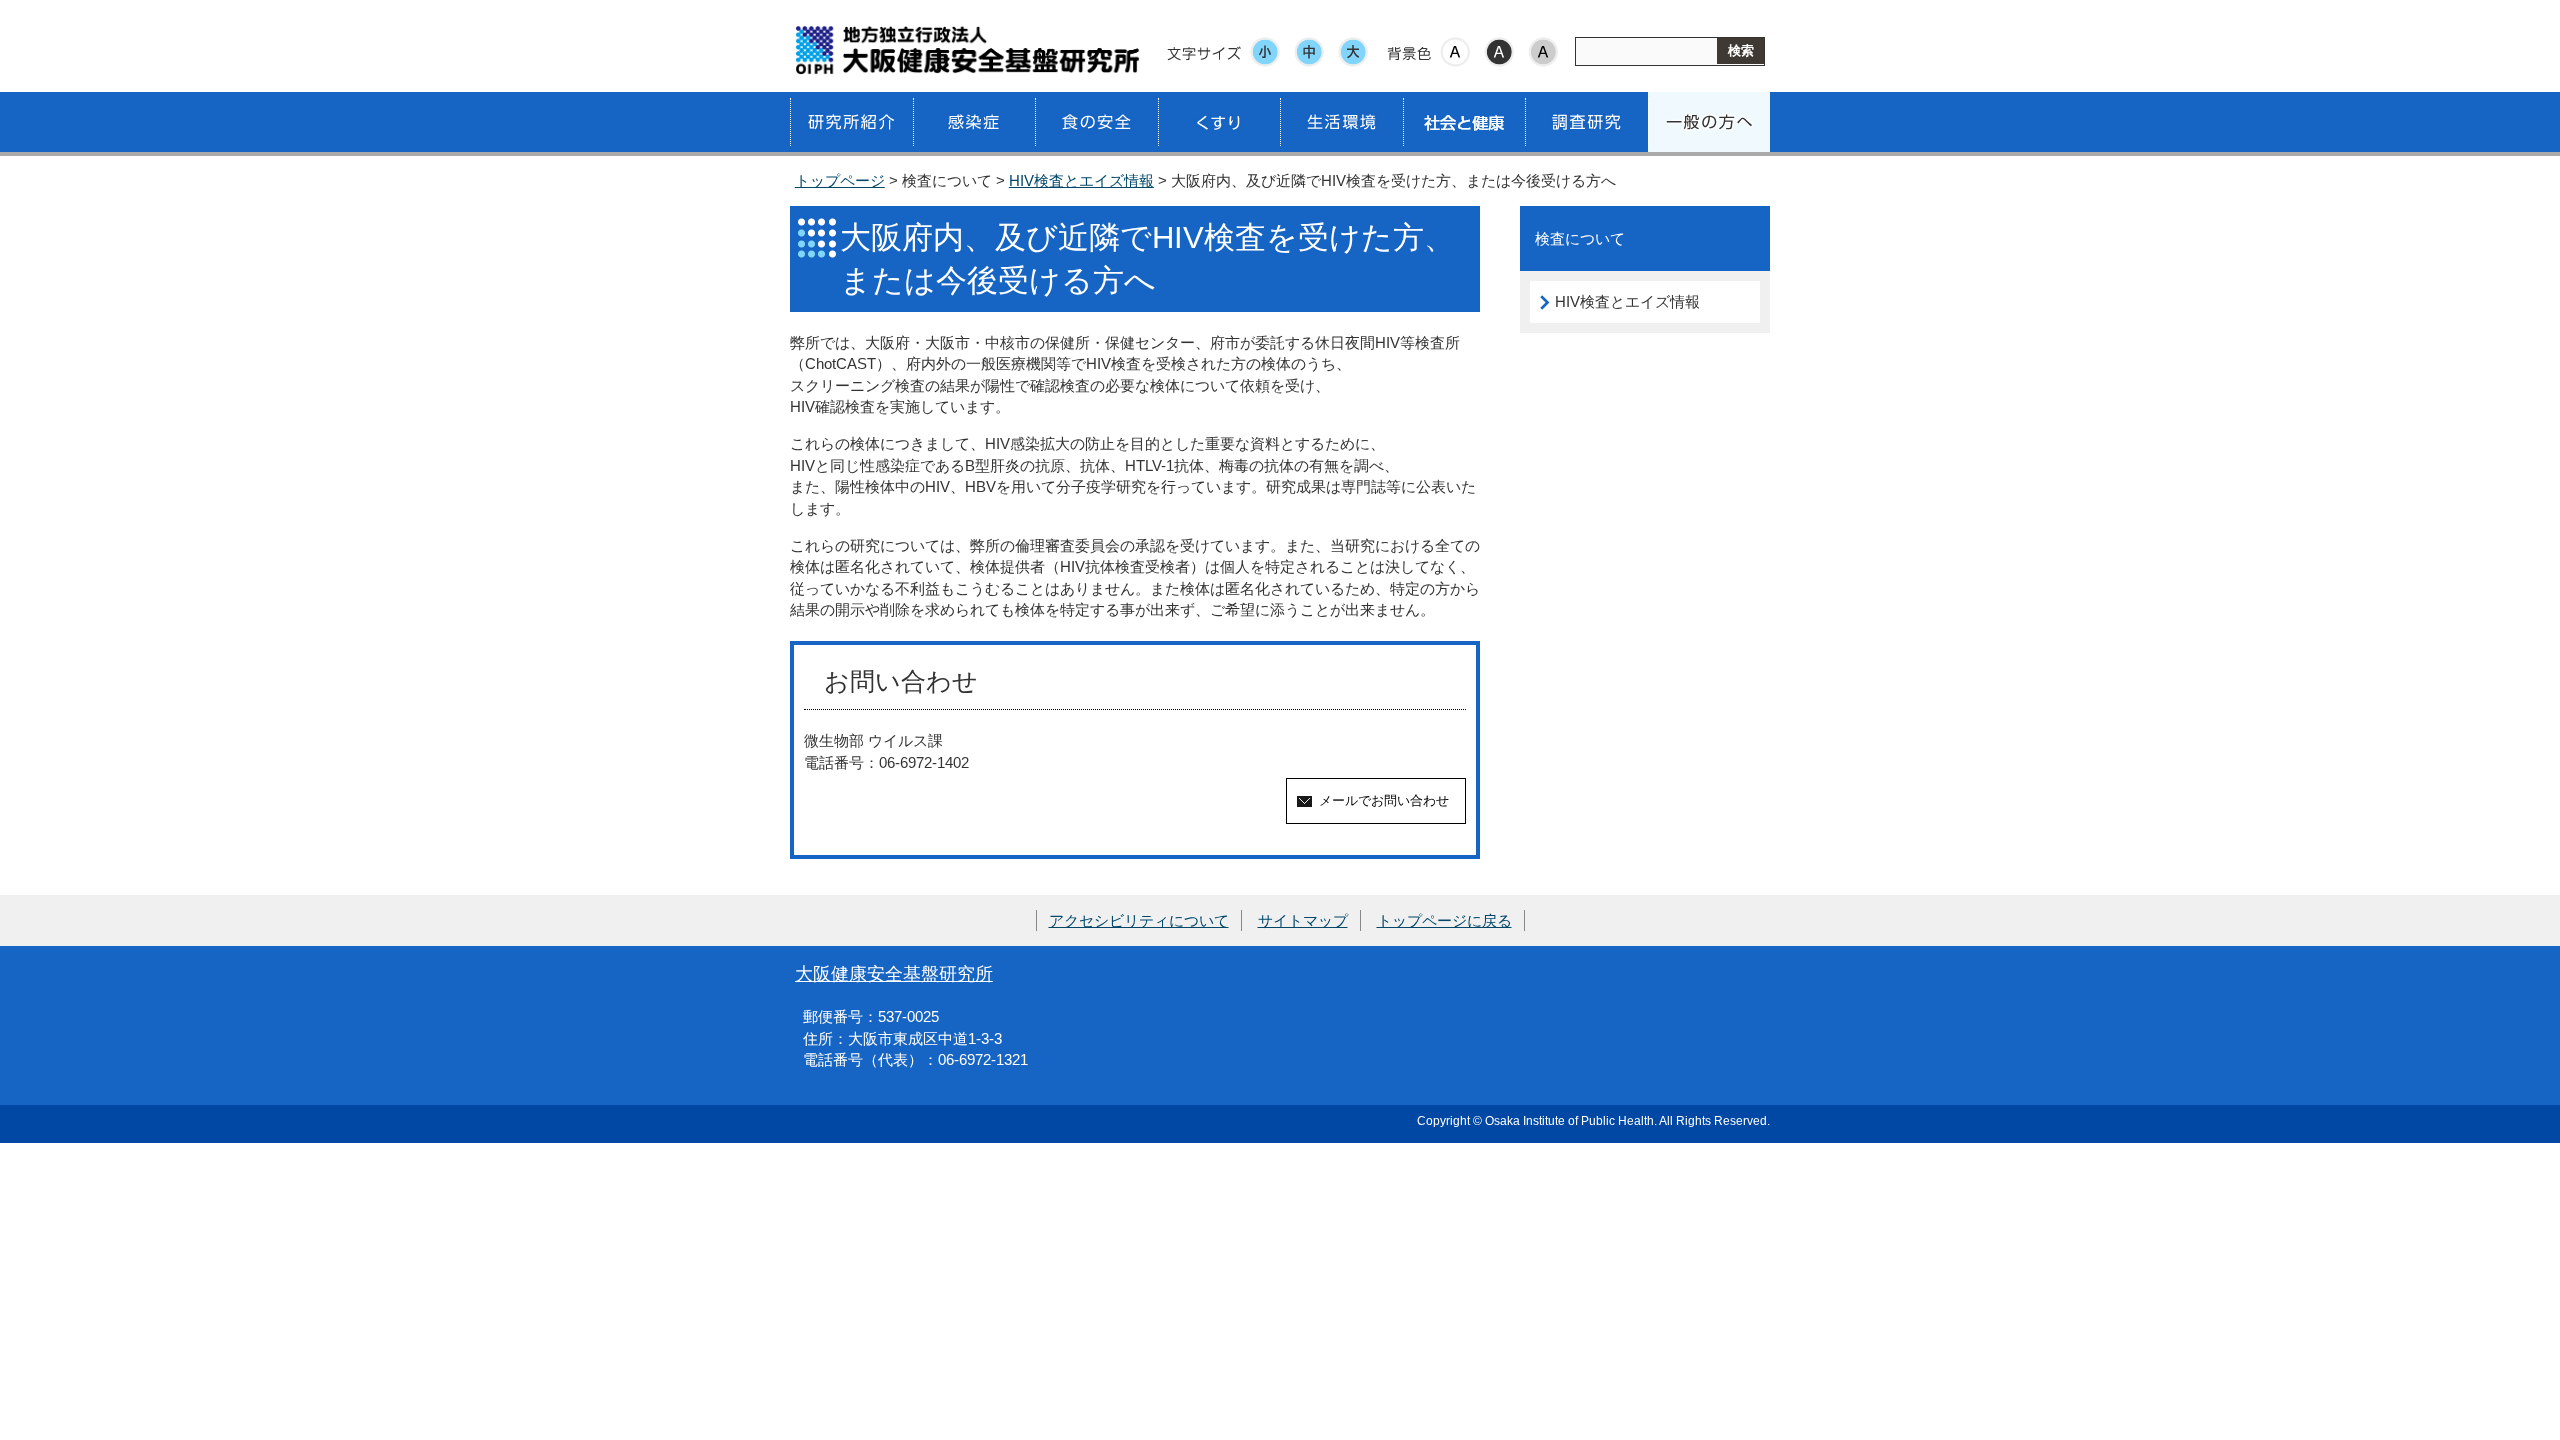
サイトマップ (1303, 920)
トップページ (840, 180)
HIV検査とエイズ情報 (1081, 180)
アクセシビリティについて (1139, 920)
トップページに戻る (1444, 920)
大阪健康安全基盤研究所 (894, 973)
